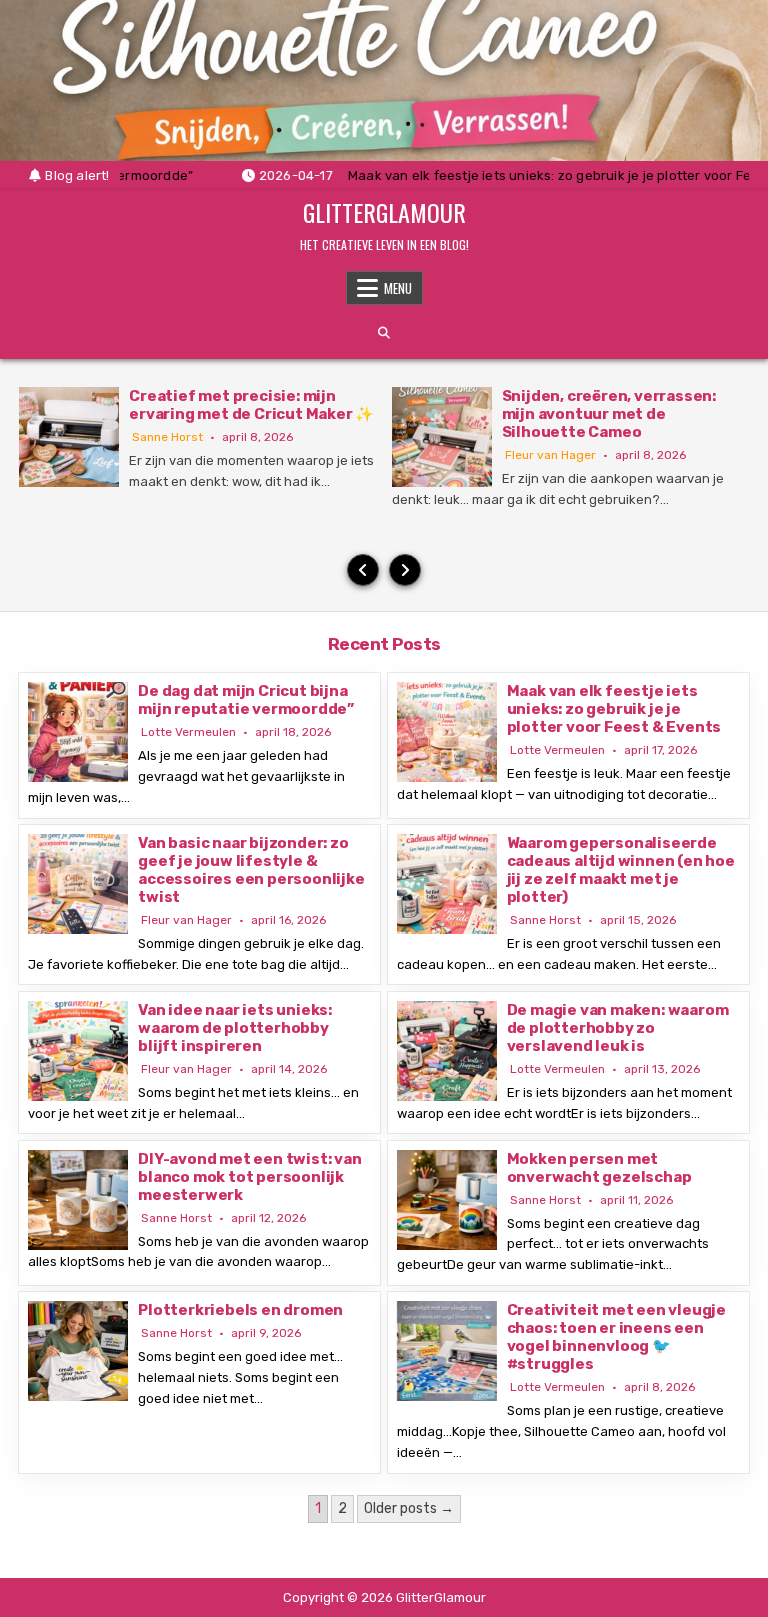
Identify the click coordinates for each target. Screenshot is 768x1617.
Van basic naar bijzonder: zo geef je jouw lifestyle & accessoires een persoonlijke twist (251, 870)
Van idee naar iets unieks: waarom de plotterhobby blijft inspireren (235, 1028)
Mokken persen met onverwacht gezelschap (599, 1168)
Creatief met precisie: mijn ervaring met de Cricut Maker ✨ (251, 405)
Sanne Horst (167, 437)
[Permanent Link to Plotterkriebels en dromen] (78, 1351)
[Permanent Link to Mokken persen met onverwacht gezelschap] (447, 1200)
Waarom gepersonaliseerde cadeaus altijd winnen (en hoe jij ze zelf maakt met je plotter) (621, 870)
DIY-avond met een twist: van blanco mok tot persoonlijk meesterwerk (249, 1177)
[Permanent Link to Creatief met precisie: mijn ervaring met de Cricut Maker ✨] (69, 437)
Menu (398, 288)
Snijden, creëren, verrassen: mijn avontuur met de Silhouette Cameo (609, 414)
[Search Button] (384, 333)
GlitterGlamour (384, 212)
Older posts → (409, 1508)
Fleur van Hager (550, 455)
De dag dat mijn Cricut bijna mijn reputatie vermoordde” (246, 700)
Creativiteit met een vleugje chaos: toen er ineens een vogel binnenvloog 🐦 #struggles (616, 1337)
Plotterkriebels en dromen (240, 1310)
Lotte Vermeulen (188, 732)
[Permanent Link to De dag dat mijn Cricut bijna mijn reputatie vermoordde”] (78, 732)
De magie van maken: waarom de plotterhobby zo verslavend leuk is (618, 1028)
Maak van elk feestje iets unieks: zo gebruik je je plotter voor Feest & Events (614, 709)
